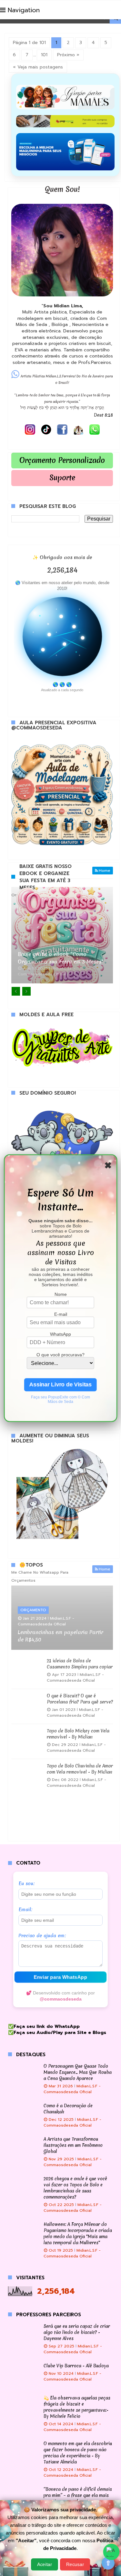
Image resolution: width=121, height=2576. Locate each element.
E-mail (61, 1314)
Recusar (75, 2564)
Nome (61, 1294)
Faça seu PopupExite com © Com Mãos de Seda (60, 1399)
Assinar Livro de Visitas (60, 1384)
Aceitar (45, 2564)
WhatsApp (60, 1334)
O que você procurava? (60, 1354)
